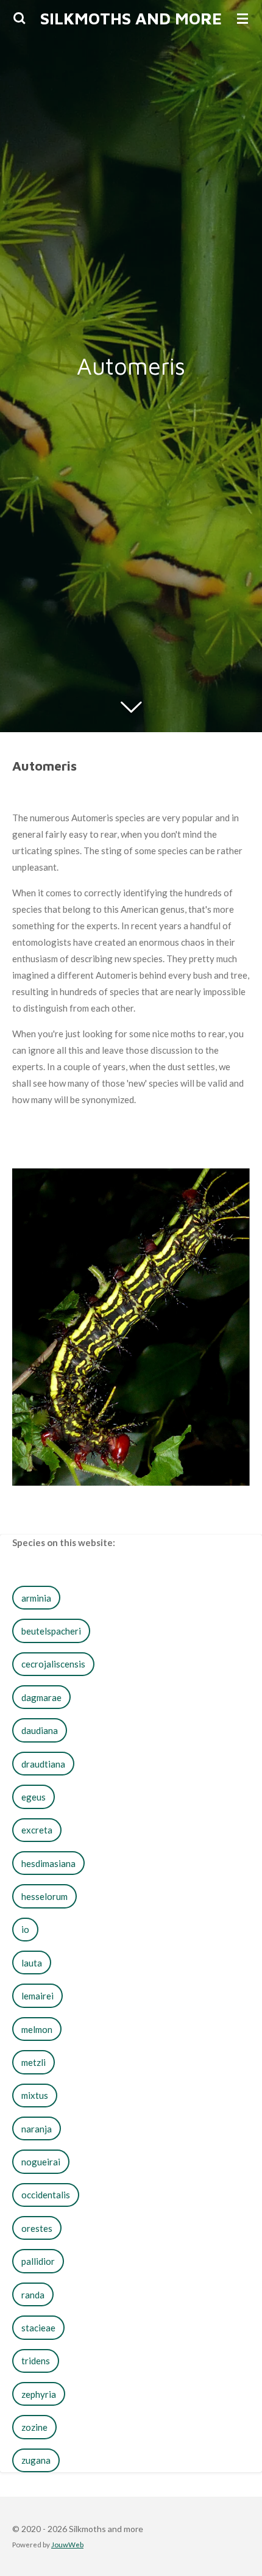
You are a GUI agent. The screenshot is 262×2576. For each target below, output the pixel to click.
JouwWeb (67, 2544)
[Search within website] (19, 18)
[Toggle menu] (243, 18)
